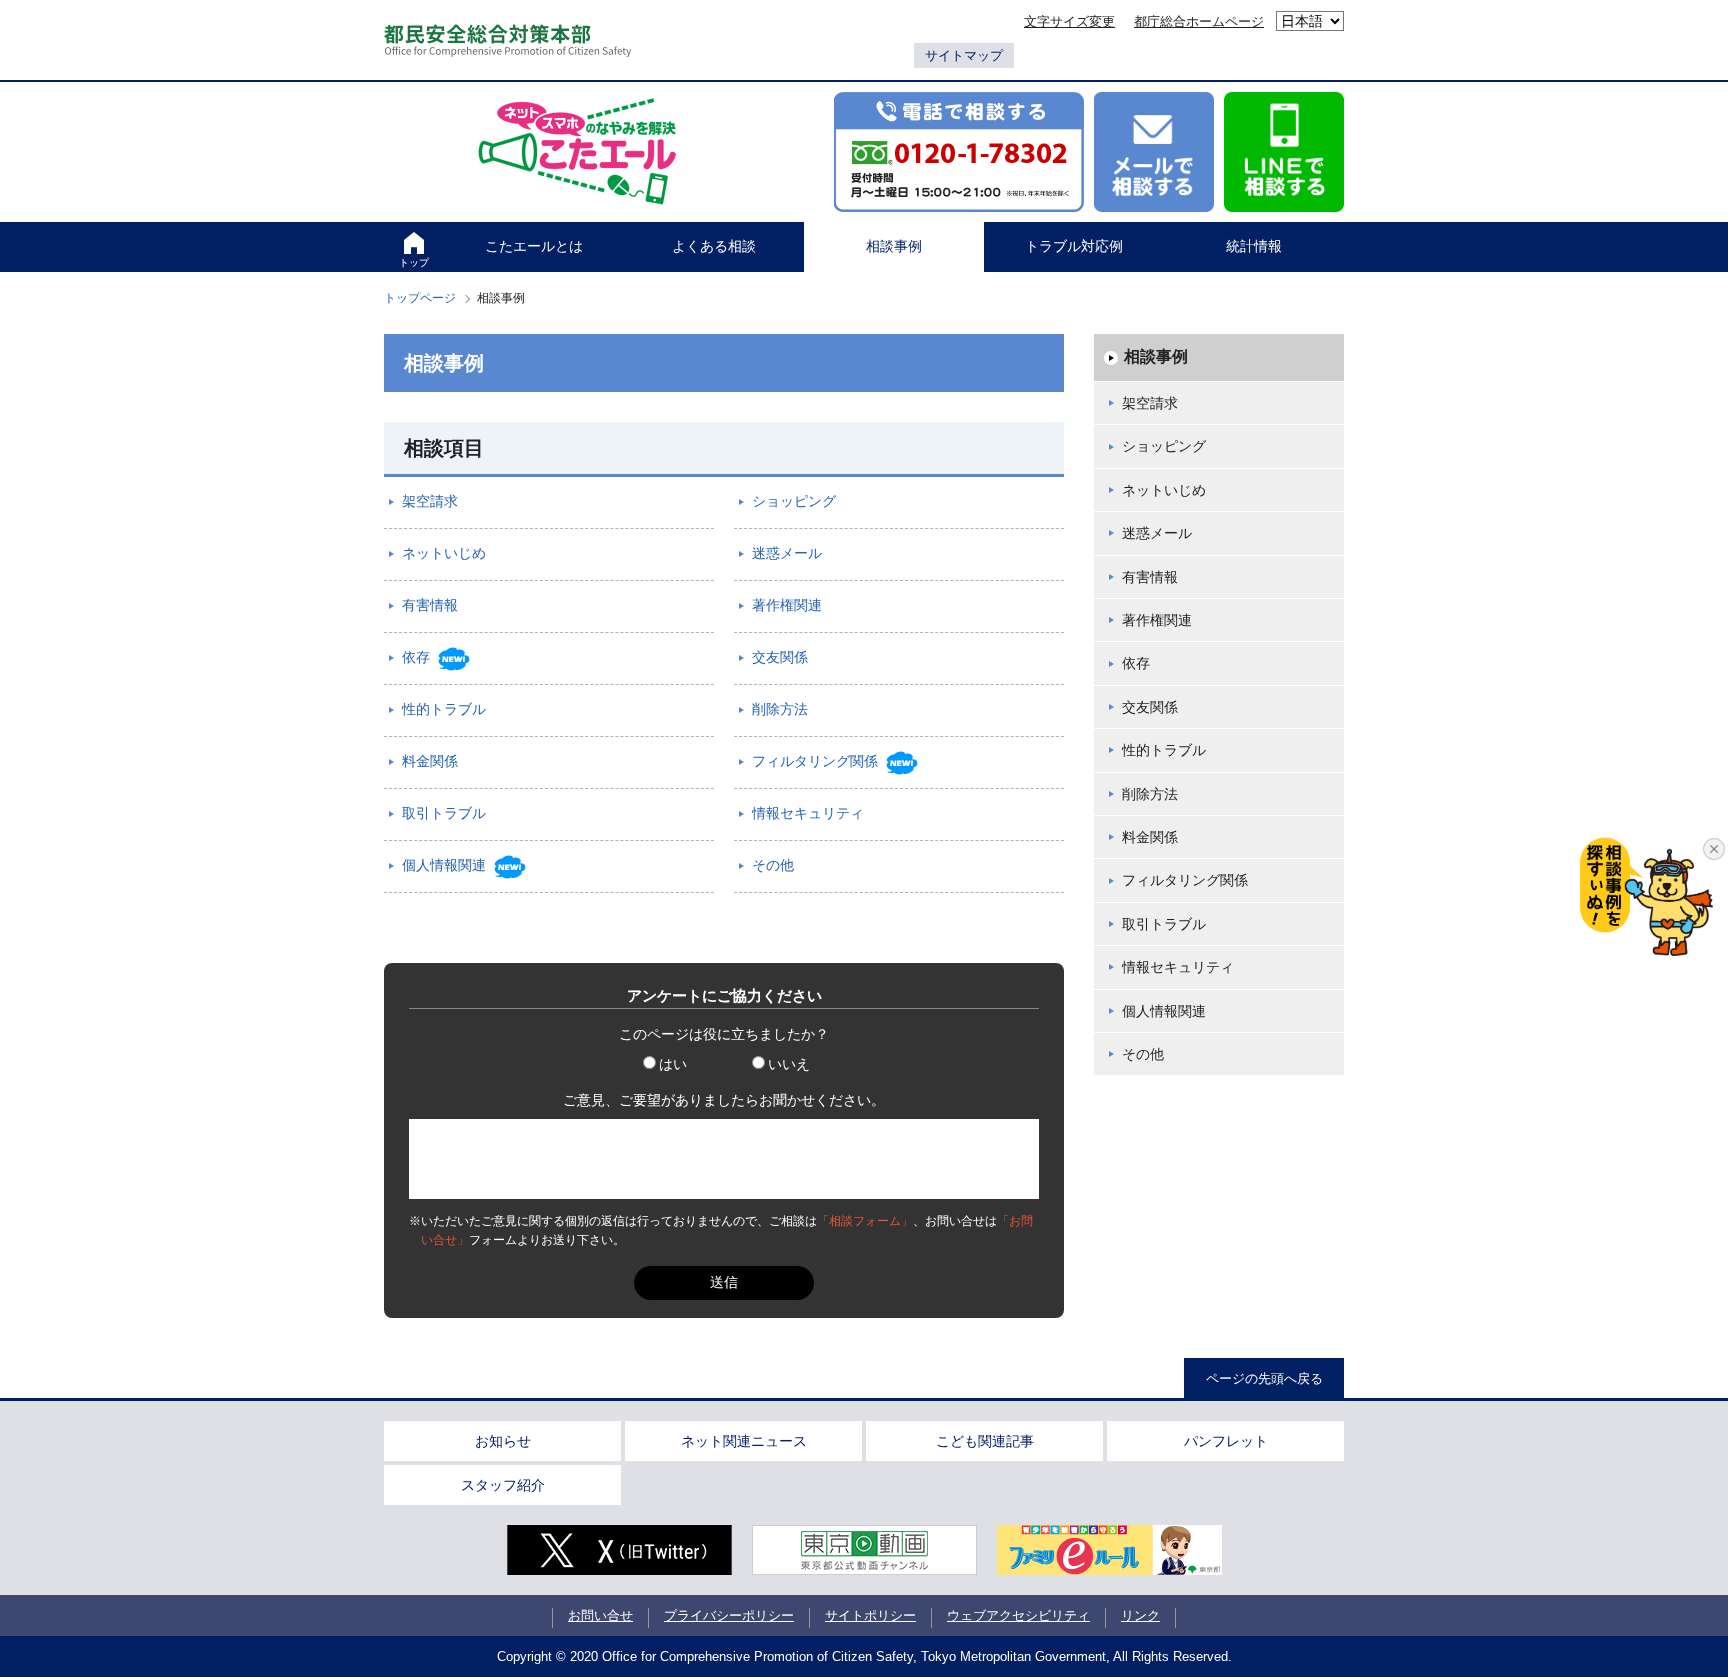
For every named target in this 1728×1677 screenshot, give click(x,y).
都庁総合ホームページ (1199, 21)
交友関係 (1150, 707)
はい (673, 1064)
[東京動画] (864, 1550)
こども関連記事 (985, 1441)
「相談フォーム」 (865, 1221)
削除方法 (1150, 794)
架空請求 (1150, 403)
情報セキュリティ (1178, 967)
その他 (1143, 1054)
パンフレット (1226, 1441)
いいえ (789, 1064)
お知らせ (503, 1441)
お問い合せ (600, 1615)
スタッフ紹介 (503, 1485)
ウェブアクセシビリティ (1018, 1615)
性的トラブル (1164, 750)
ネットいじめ (1164, 490)
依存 (1136, 663)
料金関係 (1150, 837)
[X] (619, 1550)
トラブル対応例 (1074, 246)
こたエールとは (534, 246)
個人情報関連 (1164, 1011)
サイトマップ (964, 55)
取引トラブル (1164, 924)
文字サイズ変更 (1069, 21)
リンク (1140, 1615)
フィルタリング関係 (1185, 880)
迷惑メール (1157, 533)
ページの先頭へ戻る (1264, 1378)
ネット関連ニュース (744, 1441)
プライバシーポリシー (729, 1615)
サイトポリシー (870, 1615)
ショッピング (1164, 446)
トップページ (420, 298)
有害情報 (1150, 577)
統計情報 (1254, 246)
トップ (414, 262)
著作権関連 (1157, 620)
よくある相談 (714, 246)
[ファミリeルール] (1109, 1550)
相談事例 (894, 246)
